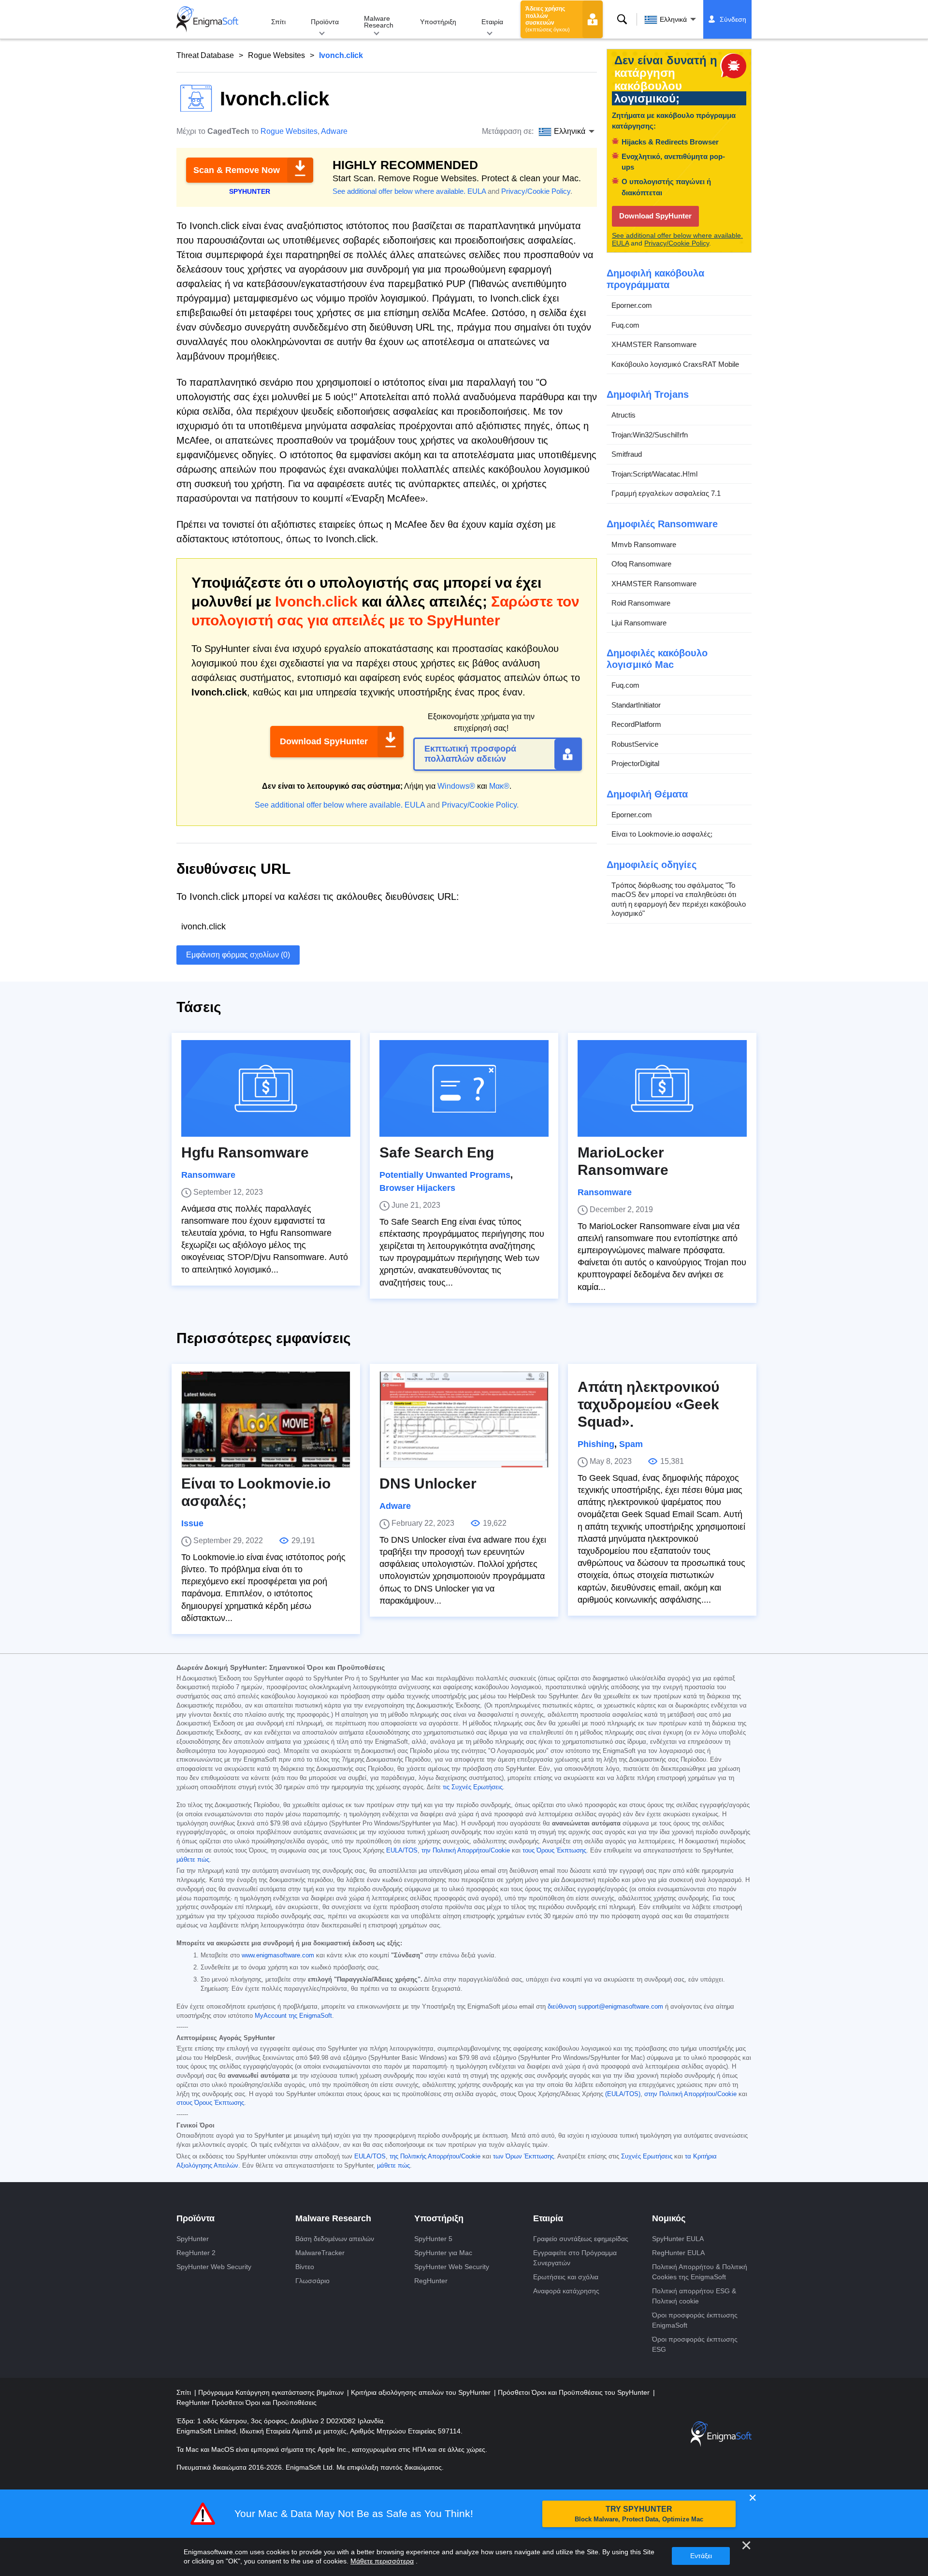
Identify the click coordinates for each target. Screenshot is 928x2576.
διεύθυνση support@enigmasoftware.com (605, 2007)
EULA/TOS (402, 1851)
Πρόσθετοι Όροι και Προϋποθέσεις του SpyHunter (575, 2392)
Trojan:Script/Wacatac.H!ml (654, 474)
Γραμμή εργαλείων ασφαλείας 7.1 (666, 493)
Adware (334, 131)
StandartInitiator (636, 705)
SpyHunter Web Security (214, 2267)
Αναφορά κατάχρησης (566, 2291)
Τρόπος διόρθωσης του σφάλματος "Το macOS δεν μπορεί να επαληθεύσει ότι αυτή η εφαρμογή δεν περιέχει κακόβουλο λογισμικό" (679, 899)
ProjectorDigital (635, 763)
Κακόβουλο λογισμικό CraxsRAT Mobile (675, 364)
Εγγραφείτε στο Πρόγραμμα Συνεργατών (575, 2258)
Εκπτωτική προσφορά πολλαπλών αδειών (470, 754)
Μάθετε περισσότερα (382, 2561)
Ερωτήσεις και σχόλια (566, 2277)
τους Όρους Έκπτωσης (554, 1851)
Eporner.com (632, 305)
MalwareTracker (320, 2253)
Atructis (623, 415)
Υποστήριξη (438, 22)
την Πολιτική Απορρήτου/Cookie (466, 1851)
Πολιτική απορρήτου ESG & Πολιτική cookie (694, 2296)
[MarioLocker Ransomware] (662, 1088)
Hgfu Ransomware (245, 1152)
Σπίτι (278, 22)
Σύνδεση (733, 19)
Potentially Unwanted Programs (445, 1175)
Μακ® (499, 786)
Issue (192, 1523)
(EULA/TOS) (623, 2094)
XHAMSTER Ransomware (654, 344)
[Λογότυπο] (207, 19)
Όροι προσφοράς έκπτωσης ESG (695, 2344)
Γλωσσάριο (312, 2281)
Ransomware (208, 1175)
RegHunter (431, 2281)
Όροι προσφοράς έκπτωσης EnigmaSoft (695, 2320)
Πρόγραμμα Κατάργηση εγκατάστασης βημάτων (272, 2392)
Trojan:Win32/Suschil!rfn (650, 435)
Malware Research (379, 22)
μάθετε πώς (193, 1860)
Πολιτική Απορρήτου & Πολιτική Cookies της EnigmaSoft (700, 2272)
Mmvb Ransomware (644, 544)
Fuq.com (625, 325)
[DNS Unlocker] (464, 1419)
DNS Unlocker (428, 1483)
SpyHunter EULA (678, 2239)
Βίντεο (305, 2267)
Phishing (596, 1444)
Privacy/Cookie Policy (536, 191)
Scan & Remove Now (237, 170)
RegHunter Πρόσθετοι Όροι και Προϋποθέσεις (246, 2402)
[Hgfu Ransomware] (266, 1088)
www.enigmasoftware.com (278, 1955)
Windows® (456, 786)
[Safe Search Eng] (464, 1088)
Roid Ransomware (641, 603)
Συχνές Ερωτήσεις (647, 2156)
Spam (631, 1444)
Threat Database (205, 55)
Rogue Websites (276, 55)
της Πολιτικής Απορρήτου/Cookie (435, 2156)
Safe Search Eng (437, 1152)
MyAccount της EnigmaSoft (293, 2016)
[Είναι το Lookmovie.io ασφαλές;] (266, 1419)
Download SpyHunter (324, 741)
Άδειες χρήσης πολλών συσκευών (548, 19)
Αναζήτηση (622, 19)
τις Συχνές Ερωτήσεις (473, 1787)
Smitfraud (627, 454)
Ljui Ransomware (639, 623)
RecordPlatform (636, 724)
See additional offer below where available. (399, 191)
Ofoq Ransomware (641, 564)
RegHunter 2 (196, 2253)
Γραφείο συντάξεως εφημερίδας (581, 2239)
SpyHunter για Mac (443, 2253)
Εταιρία (492, 22)
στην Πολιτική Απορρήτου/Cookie (690, 2094)
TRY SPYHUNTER (639, 2514)
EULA (477, 191)
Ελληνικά (673, 19)
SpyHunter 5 (433, 2239)
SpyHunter (193, 2239)
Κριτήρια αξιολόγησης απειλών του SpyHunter (422, 2392)
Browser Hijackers (417, 1188)
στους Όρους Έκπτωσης (210, 2103)
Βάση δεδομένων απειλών (335, 2239)
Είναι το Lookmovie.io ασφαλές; (662, 834)
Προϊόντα (325, 22)
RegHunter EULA (678, 2253)
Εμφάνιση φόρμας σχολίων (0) (238, 955)
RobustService (635, 744)
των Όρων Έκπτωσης (523, 2156)
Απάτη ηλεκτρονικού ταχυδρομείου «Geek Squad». (648, 1404)
